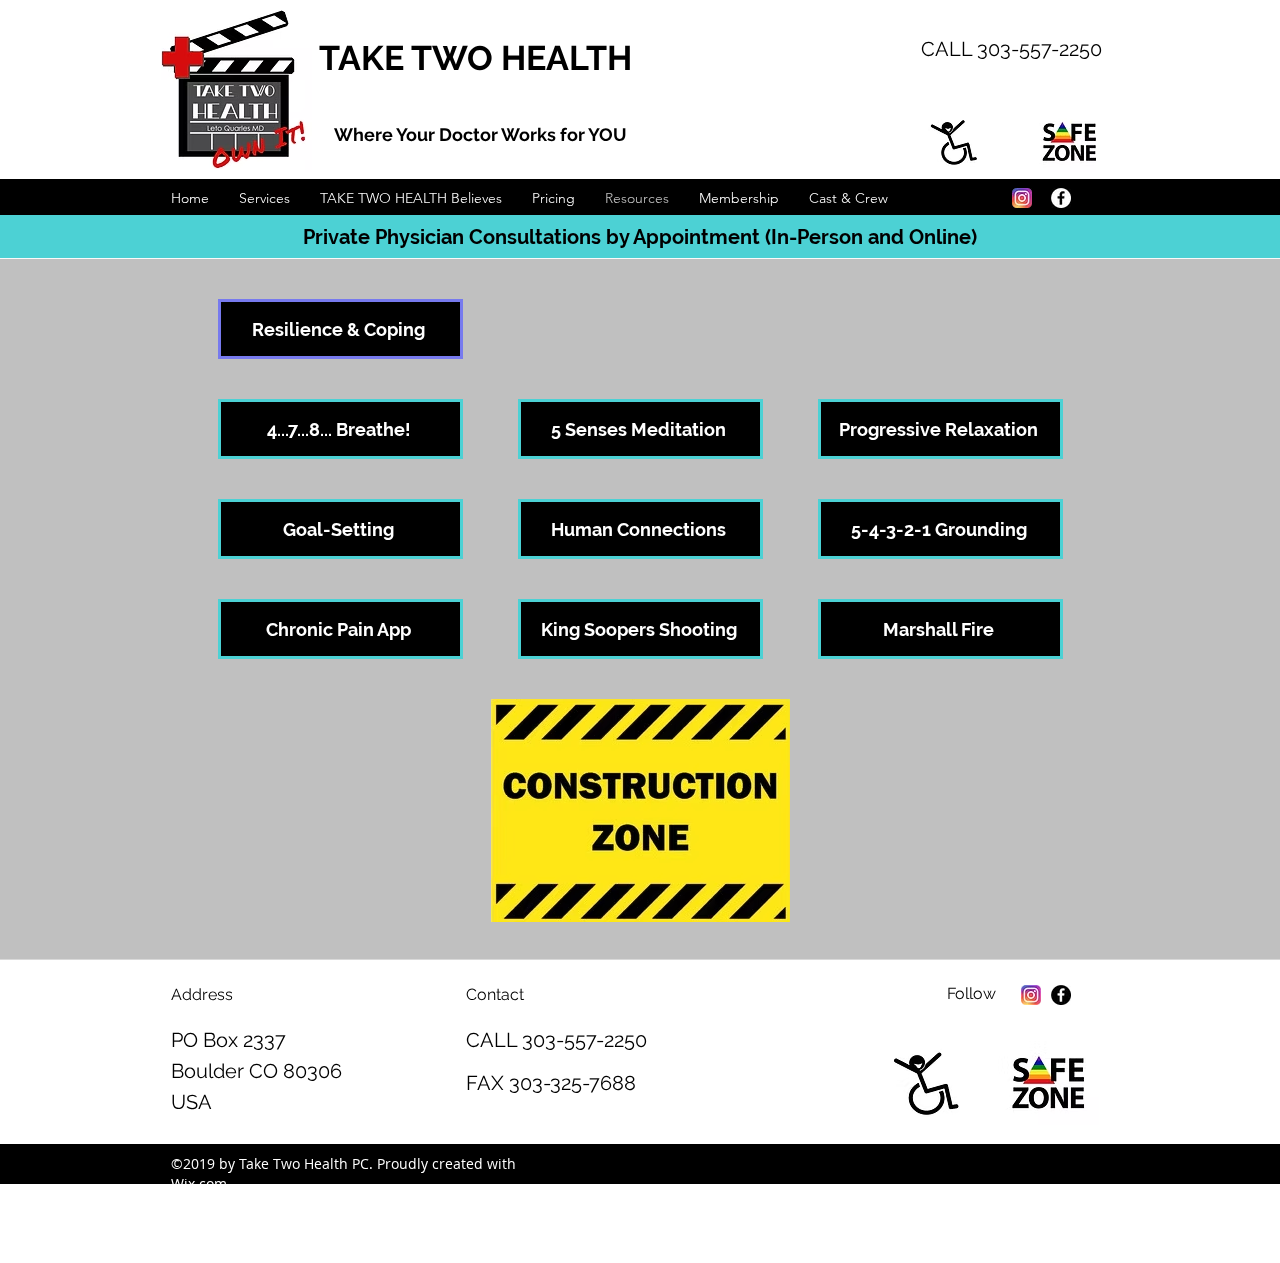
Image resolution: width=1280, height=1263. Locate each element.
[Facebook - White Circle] (1061, 198)
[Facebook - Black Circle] (1061, 995)
